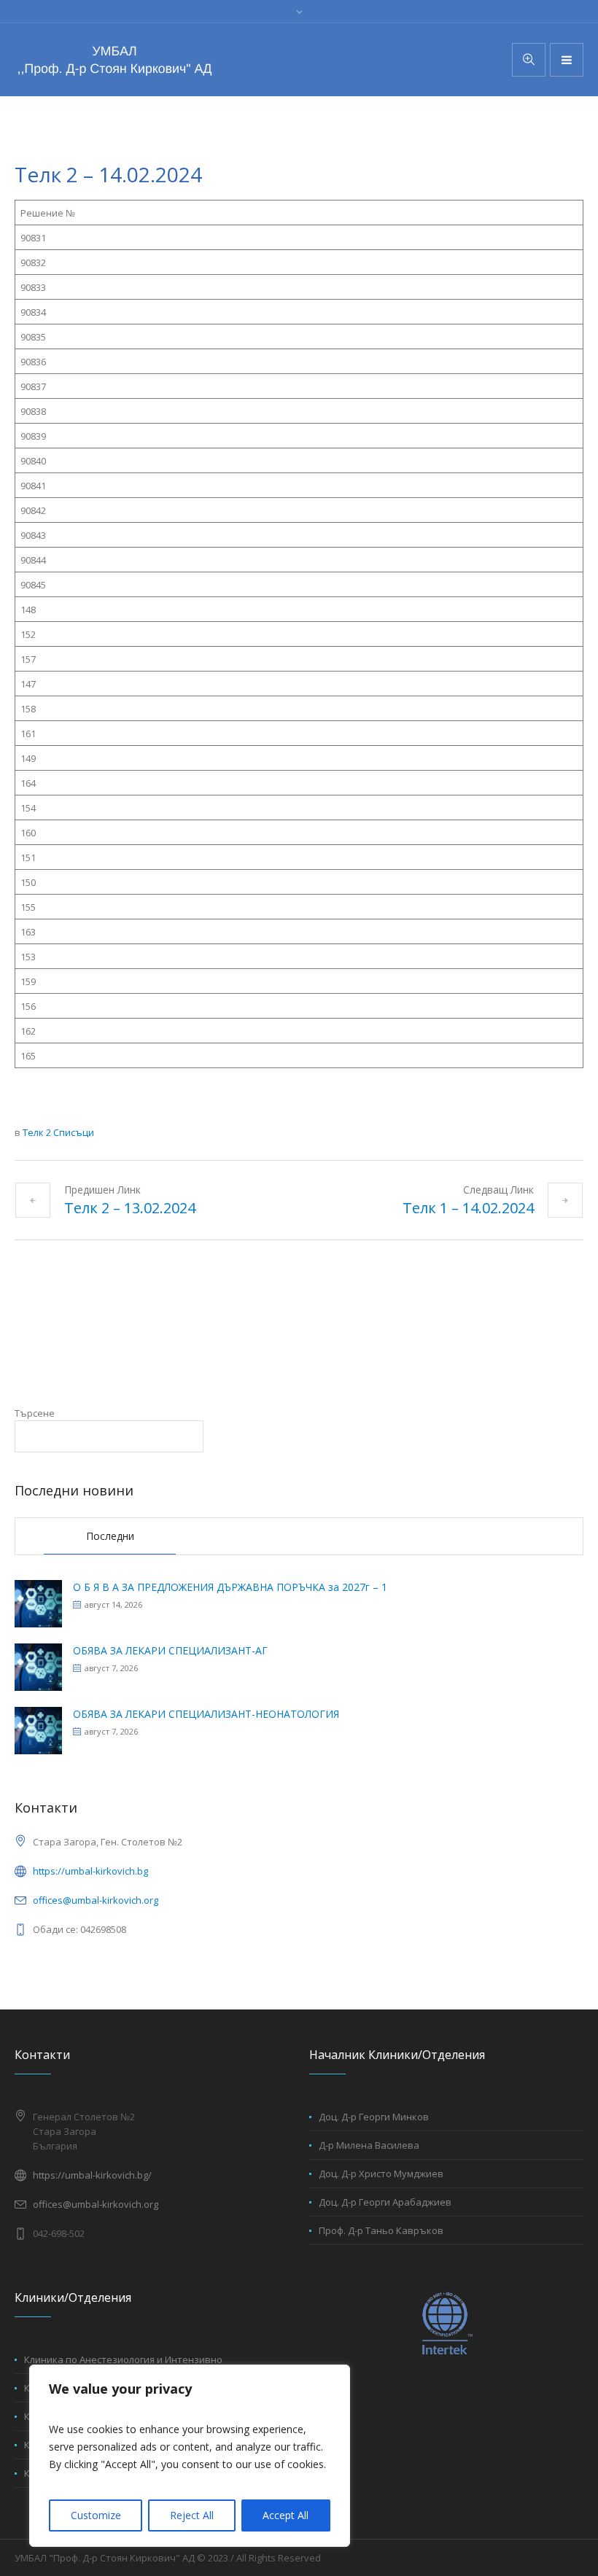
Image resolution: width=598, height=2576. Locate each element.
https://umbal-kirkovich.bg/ (92, 2175)
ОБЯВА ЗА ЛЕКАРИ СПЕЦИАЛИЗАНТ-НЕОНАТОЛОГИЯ (206, 1714)
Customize (96, 2515)
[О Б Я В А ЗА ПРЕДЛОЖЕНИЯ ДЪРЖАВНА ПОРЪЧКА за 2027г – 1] (38, 1602)
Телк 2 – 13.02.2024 (130, 1208)
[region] (190, 2456)
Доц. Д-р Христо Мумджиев (381, 2174)
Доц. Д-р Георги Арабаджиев (385, 2202)
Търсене (35, 1413)
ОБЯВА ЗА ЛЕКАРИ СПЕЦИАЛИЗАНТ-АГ (170, 1650)
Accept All (286, 2515)
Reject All (192, 2515)
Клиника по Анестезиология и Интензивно (123, 2359)
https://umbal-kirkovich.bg (90, 1871)
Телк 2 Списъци (58, 1132)
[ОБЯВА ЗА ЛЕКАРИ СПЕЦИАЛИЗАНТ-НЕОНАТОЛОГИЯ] (38, 1729)
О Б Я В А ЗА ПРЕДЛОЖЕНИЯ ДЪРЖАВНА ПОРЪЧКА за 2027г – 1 (230, 1587)
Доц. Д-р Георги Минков (374, 2117)
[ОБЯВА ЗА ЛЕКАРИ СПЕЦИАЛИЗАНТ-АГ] (38, 1666)
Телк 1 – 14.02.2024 (468, 1208)
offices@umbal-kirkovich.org (96, 1900)
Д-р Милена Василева (369, 2145)
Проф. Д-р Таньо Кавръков (381, 2230)
